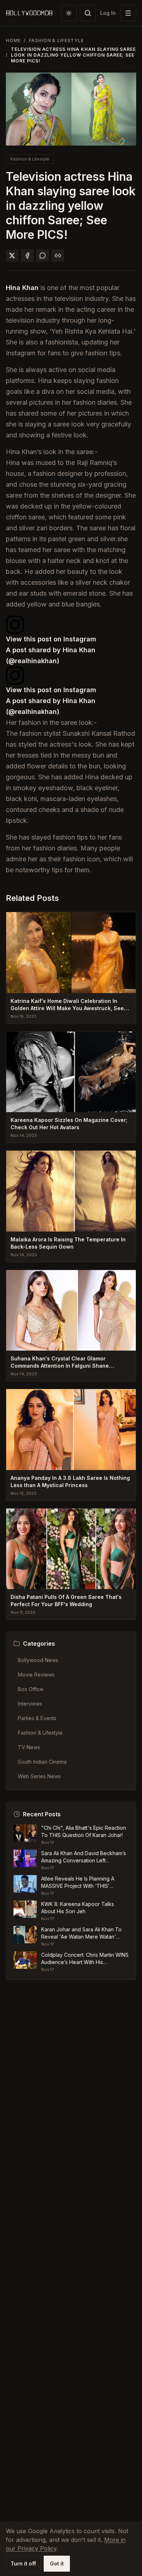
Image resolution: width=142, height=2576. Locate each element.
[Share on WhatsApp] (43, 256)
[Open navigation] (128, 13)
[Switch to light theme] (69, 13)
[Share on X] (12, 256)
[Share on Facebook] (27, 256)
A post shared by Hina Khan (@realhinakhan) (51, 655)
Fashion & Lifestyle (56, 40)
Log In (108, 13)
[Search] (88, 13)
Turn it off (23, 2563)
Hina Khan (22, 288)
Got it (57, 2563)
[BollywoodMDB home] (29, 13)
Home (13, 40)
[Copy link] (58, 256)
